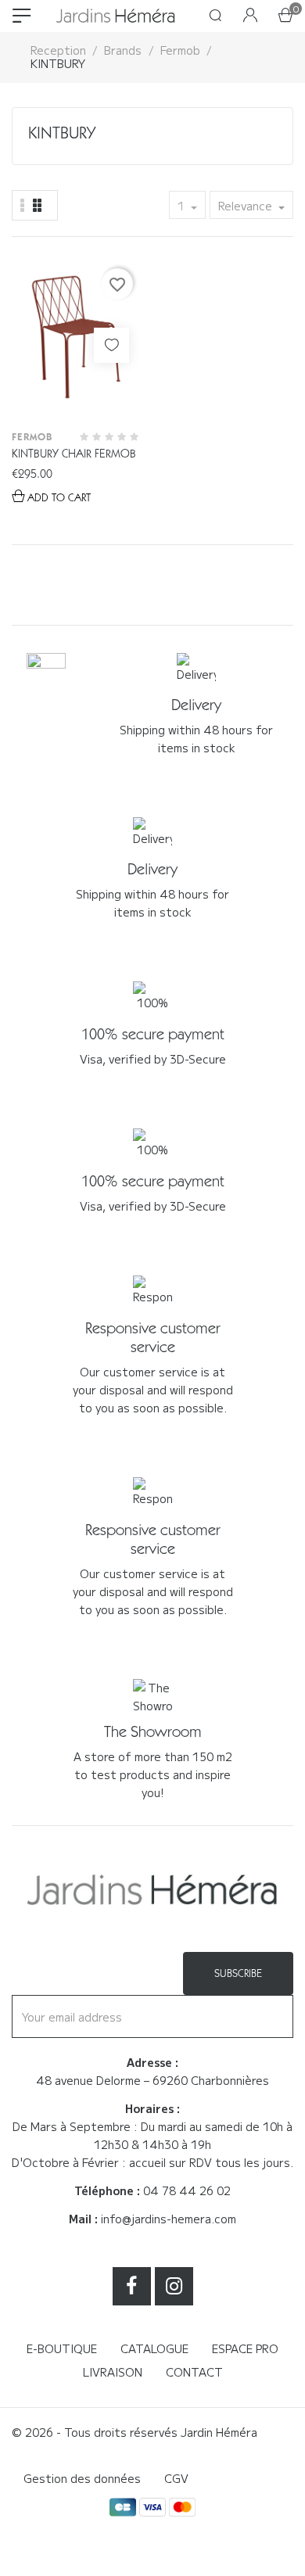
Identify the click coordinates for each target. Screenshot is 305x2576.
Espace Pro (245, 2348)
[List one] (23, 205)
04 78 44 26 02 (187, 2190)
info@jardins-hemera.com (169, 2219)
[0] (285, 16)
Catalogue (154, 2348)
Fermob (32, 437)
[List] (37, 205)
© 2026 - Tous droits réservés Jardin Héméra (135, 2432)
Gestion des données (82, 2478)
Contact (194, 2372)
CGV (176, 2478)
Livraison (113, 2372)
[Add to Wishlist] (111, 345)
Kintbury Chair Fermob (74, 454)
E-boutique (62, 2348)
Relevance (247, 206)
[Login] (250, 16)
